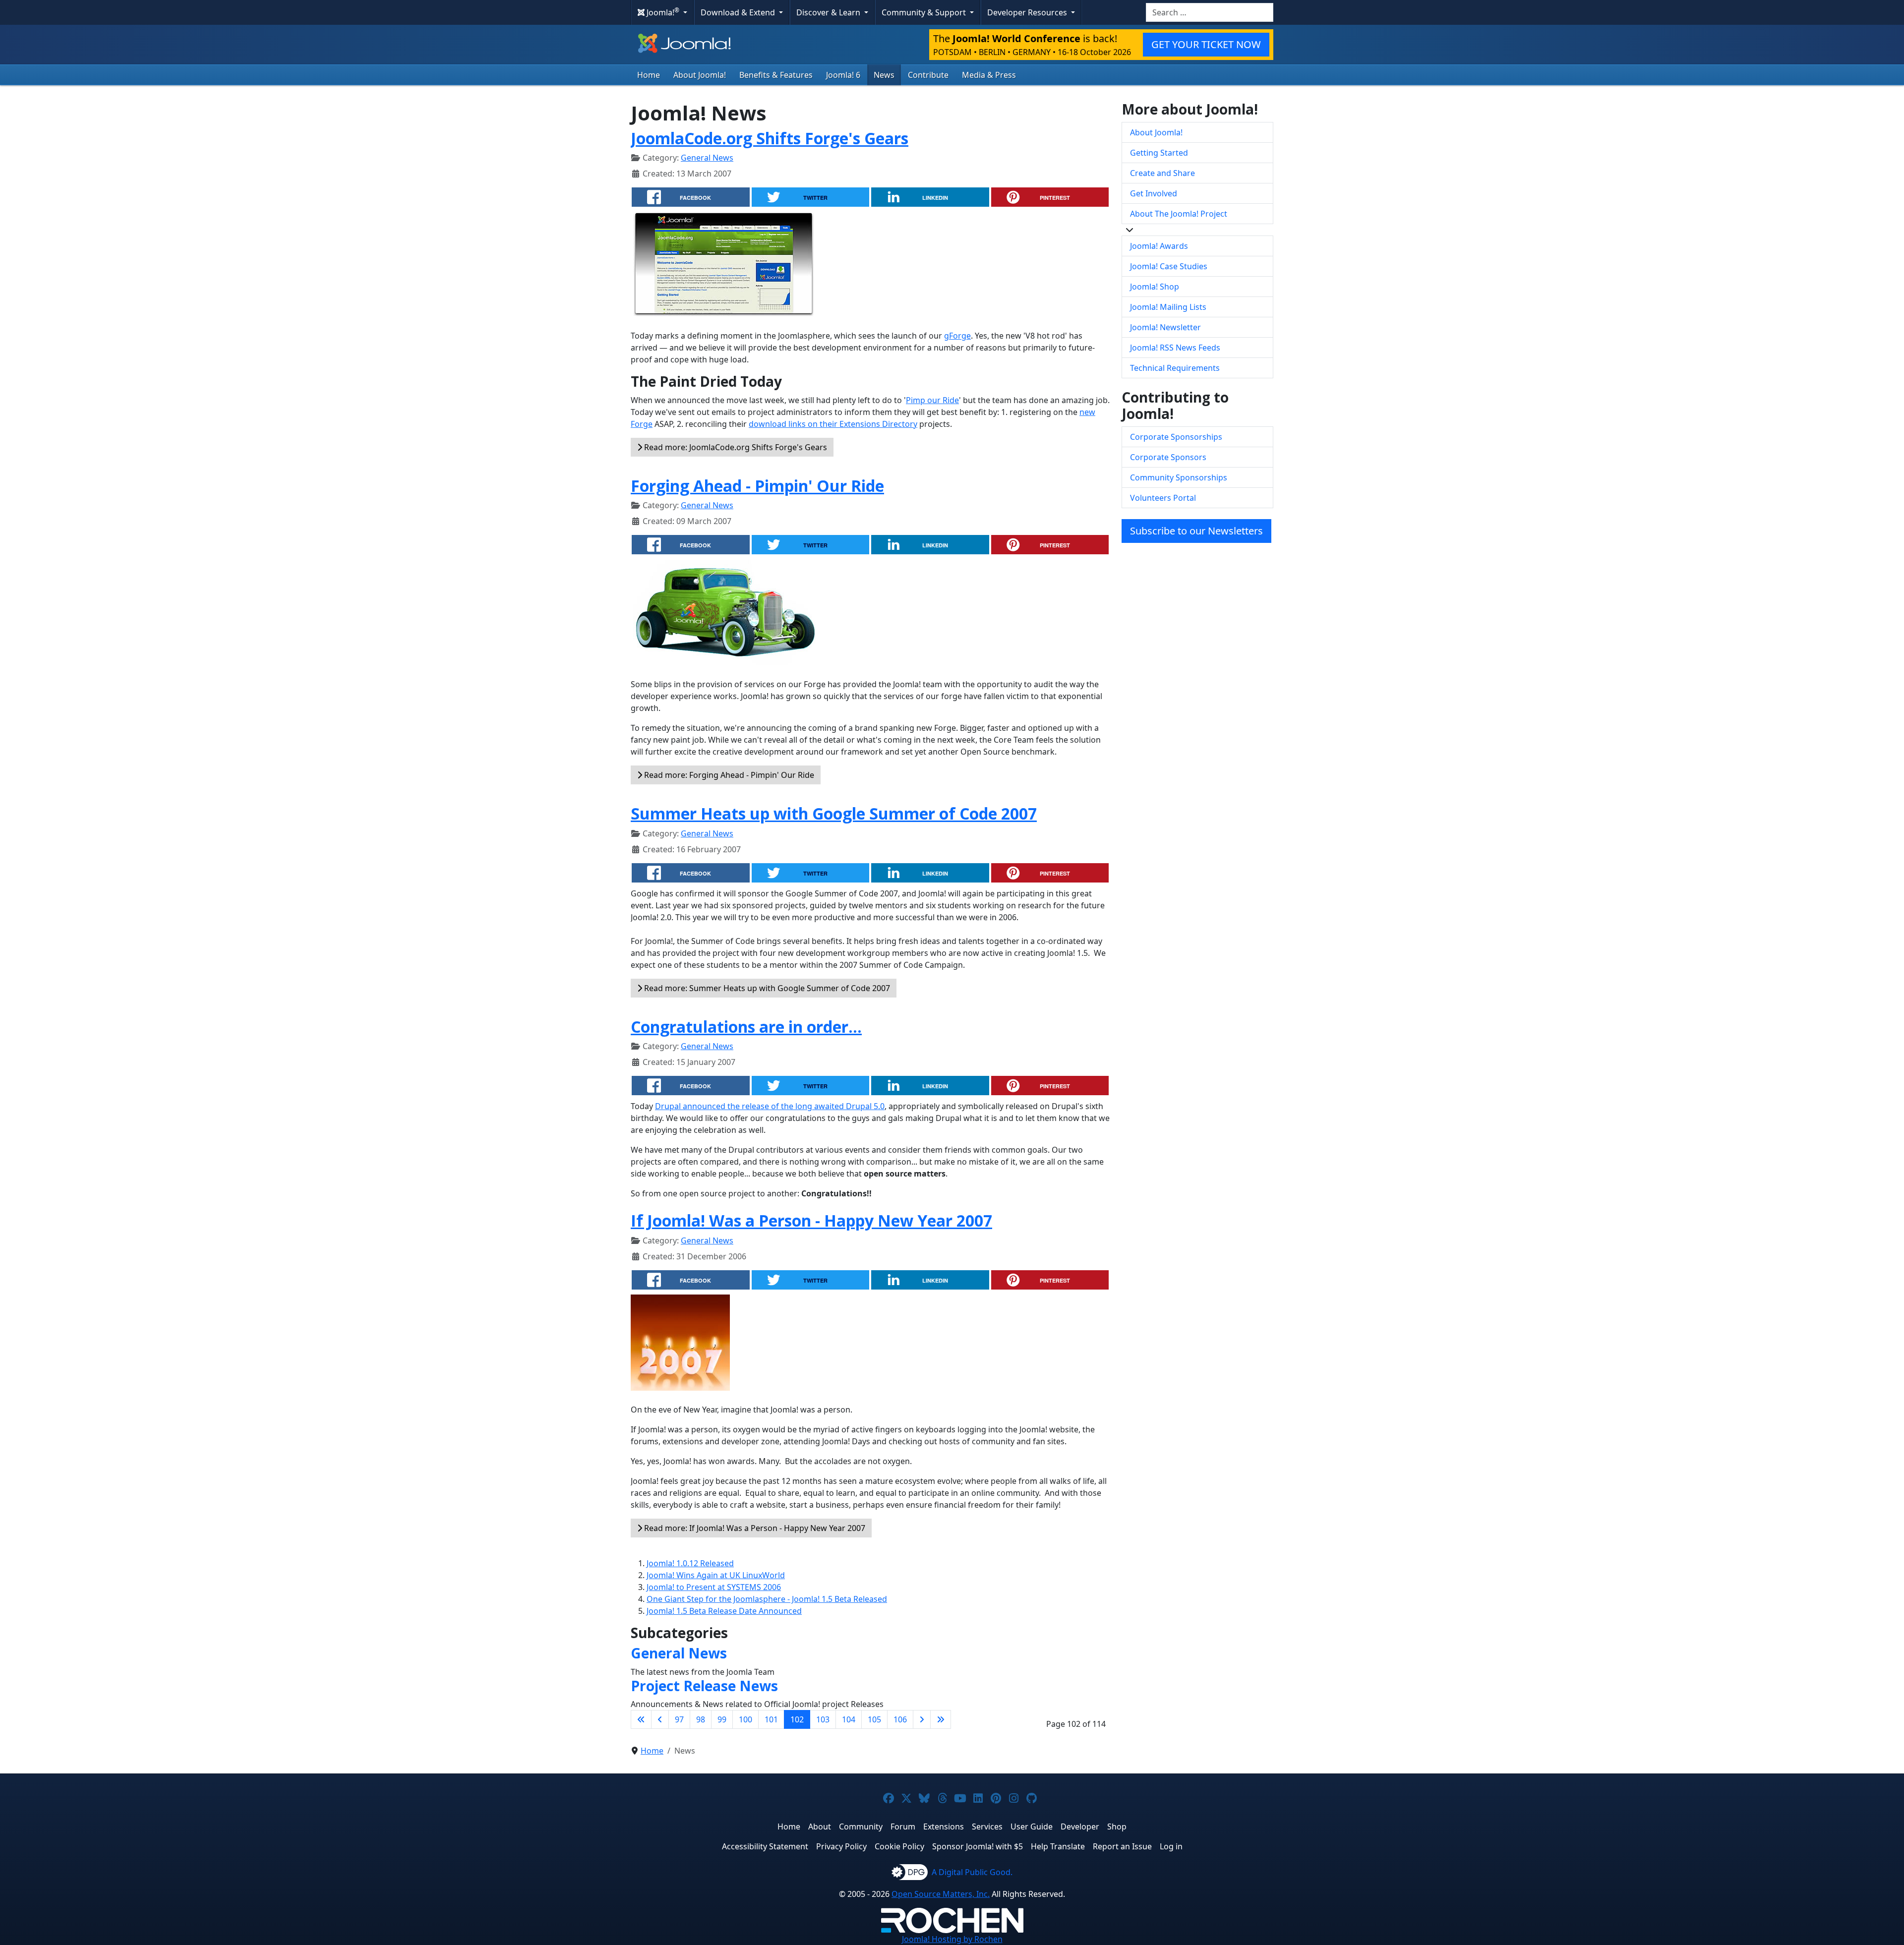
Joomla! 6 (843, 75)
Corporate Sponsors (1168, 457)
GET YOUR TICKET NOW (1206, 44)
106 (900, 1719)
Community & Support (925, 12)
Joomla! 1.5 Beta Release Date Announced (724, 1611)
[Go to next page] (922, 1719)
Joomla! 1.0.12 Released (690, 1563)
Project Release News (704, 1686)
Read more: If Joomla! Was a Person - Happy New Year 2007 (754, 1528)
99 (722, 1719)
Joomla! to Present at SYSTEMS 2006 (714, 1587)
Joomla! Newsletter (1165, 327)
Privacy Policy (841, 1846)
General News (707, 158)
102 (797, 1719)
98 (701, 1719)
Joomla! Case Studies (1169, 266)
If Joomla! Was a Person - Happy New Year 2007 (811, 1220)
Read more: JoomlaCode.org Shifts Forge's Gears (735, 447)
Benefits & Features (776, 75)
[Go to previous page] (660, 1719)
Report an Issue (1122, 1846)
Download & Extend (739, 12)
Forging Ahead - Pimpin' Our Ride (757, 486)
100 (745, 1719)
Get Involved (1154, 193)
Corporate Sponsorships (1176, 437)
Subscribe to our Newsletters (1196, 531)
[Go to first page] (641, 1719)
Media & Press (989, 75)
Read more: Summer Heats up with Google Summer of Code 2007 (766, 988)
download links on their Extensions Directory (833, 424)
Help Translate (1058, 1846)
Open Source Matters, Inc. (941, 1894)
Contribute (928, 75)
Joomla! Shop (1155, 287)
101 (771, 1719)
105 (874, 1719)
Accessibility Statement (765, 1846)
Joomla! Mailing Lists (1168, 307)
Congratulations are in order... (746, 1027)
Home (649, 75)
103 (823, 1719)
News (884, 75)
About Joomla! (700, 75)
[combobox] (1210, 12)
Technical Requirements (1175, 368)
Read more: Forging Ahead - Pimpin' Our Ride (728, 775)
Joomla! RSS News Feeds (1175, 348)
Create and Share (1162, 173)
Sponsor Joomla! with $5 (978, 1846)
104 (849, 1719)
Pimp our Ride (932, 400)
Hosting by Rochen (952, 1939)
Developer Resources (1028, 12)
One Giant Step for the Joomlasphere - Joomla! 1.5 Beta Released (767, 1599)
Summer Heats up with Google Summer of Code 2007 (834, 813)
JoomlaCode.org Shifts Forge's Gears (770, 138)
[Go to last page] (941, 1719)
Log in (1171, 1846)
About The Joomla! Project (1179, 214)
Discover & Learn (829, 12)
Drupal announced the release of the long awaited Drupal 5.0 (770, 1106)
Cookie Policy (899, 1846)
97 (679, 1719)
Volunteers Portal (1163, 498)
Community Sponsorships (1179, 477)
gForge (957, 336)
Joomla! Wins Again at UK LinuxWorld (716, 1575)
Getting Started (1159, 153)
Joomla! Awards (1159, 246)
